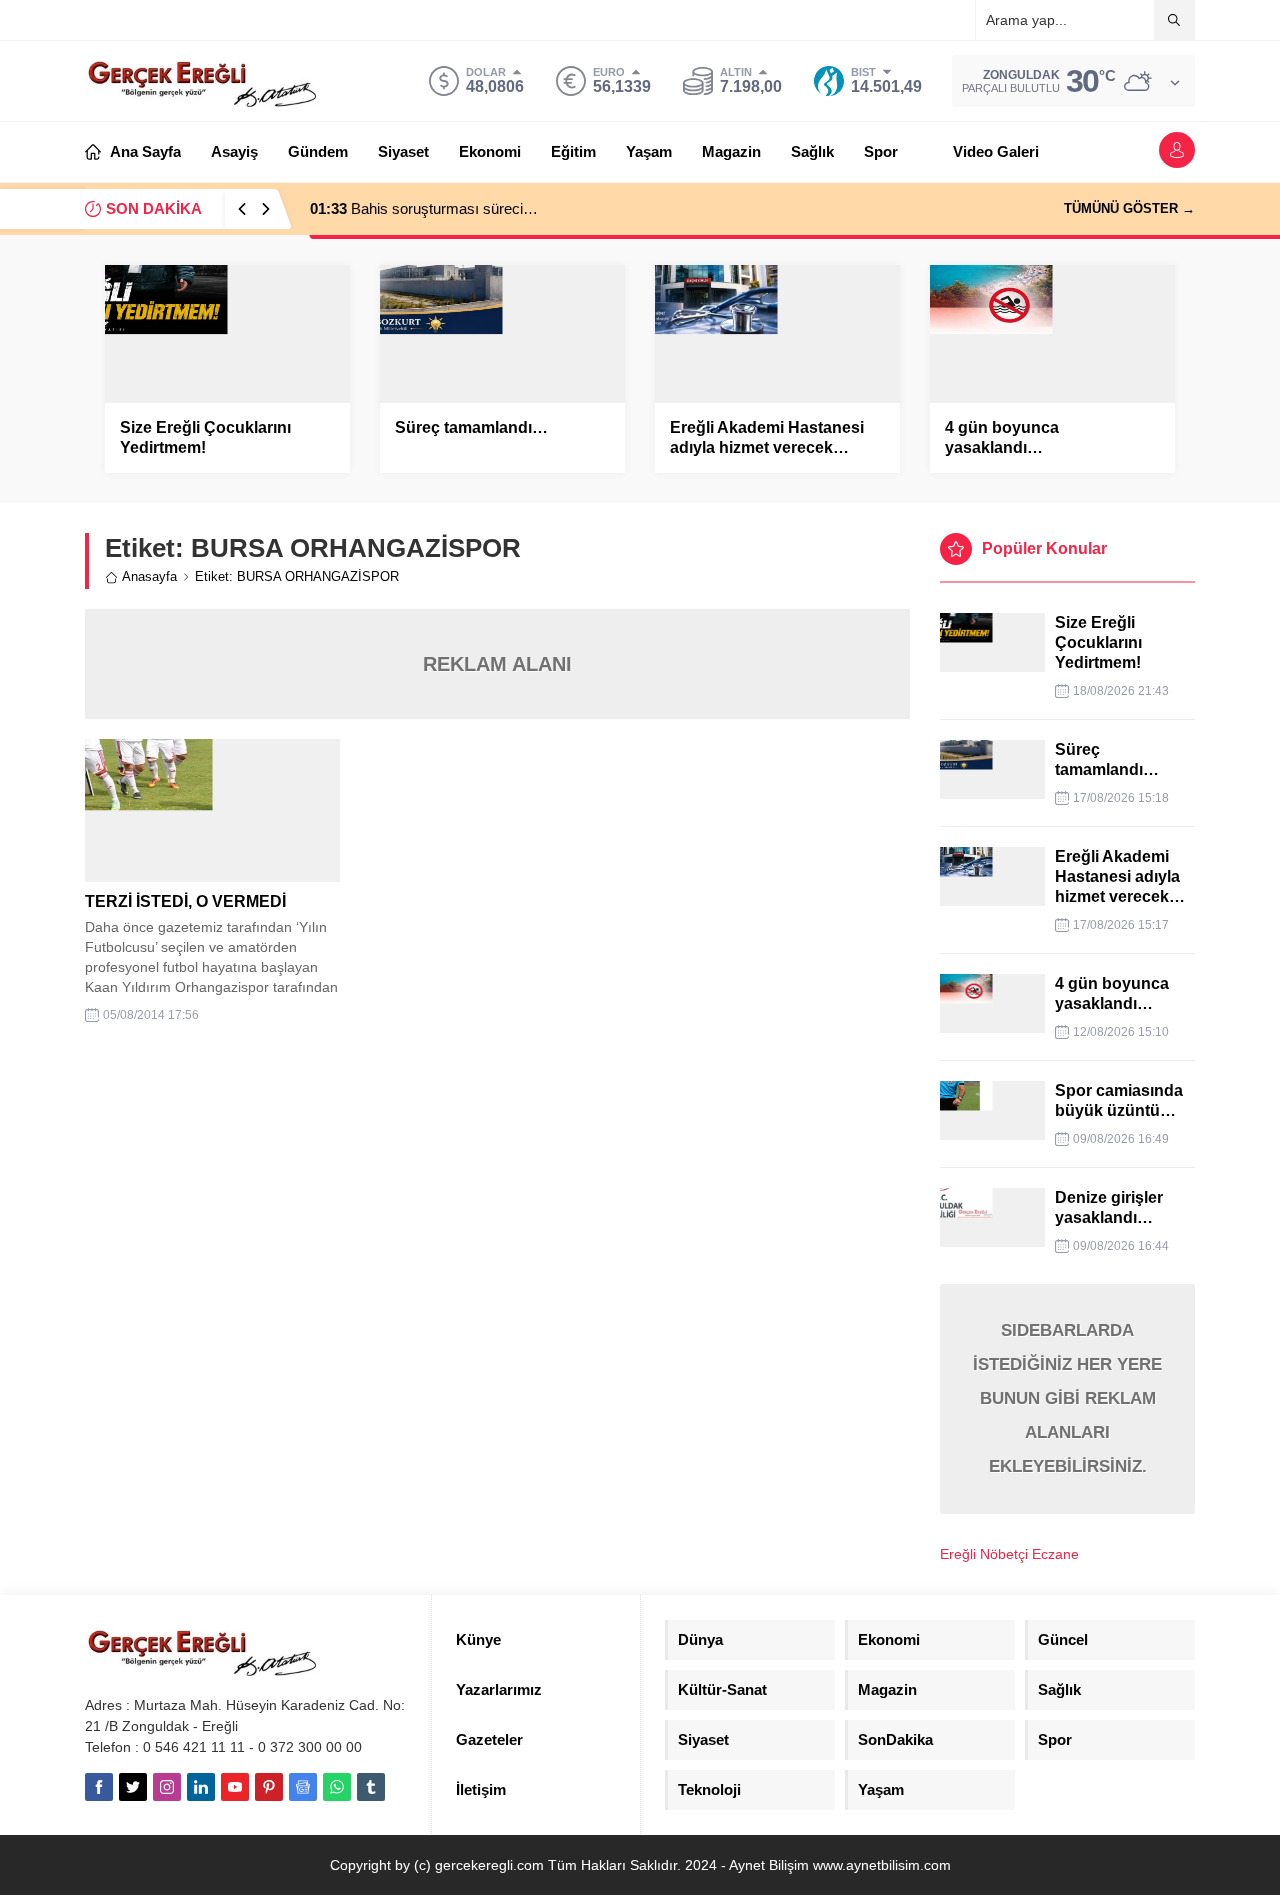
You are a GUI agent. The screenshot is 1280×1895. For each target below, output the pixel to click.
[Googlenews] (303, 1787)
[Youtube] (235, 1787)
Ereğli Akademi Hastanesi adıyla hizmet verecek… (767, 437)
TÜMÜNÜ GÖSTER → (1129, 208)
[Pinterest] (269, 1787)
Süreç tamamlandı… (471, 427)
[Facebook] (99, 1787)
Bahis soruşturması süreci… (424, 208)
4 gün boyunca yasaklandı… (1002, 437)
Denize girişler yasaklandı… (1109, 1207)
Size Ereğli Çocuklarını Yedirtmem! (205, 437)
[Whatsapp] (337, 1787)
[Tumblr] (371, 1787)
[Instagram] (167, 1787)
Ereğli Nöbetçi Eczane (1009, 1554)
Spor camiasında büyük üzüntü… (1119, 1100)
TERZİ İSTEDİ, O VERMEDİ (185, 901)
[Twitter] (133, 1787)
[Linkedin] (201, 1787)
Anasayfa (149, 576)
